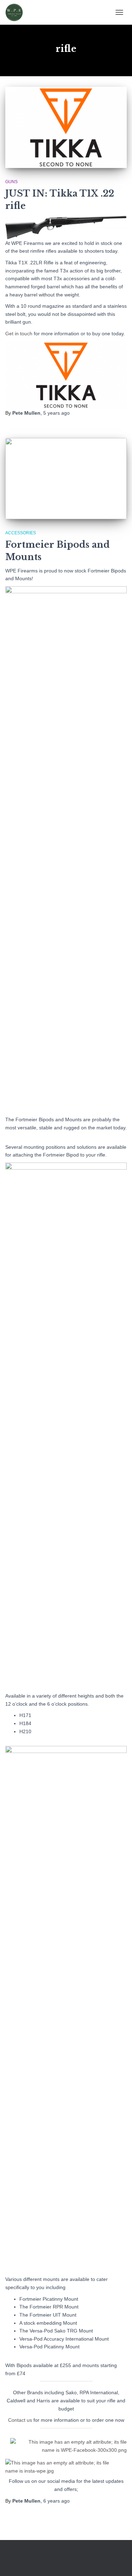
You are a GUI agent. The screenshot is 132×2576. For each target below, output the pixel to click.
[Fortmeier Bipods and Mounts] (66, 479)
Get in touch (19, 334)
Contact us (20, 2420)
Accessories (21, 533)
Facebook (59, 2559)
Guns (11, 182)
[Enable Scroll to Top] (118, 2562)
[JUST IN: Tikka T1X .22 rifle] (66, 127)
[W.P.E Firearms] (17, 12)
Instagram (72, 2559)
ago (56, 413)
